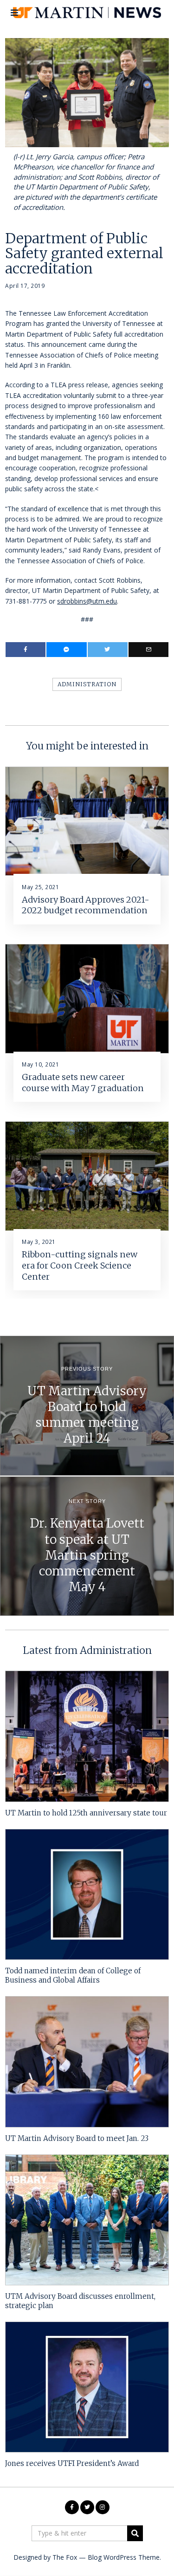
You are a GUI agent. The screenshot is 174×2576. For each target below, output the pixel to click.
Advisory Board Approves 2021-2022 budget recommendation (86, 905)
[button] (135, 2533)
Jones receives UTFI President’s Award (72, 2463)
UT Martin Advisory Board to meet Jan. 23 (77, 2138)
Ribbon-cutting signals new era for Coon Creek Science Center (80, 1265)
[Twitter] (108, 650)
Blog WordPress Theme (124, 2557)
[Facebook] (26, 650)
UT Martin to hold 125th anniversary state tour (86, 1813)
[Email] (148, 650)
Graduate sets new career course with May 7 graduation (83, 1083)
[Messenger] (66, 650)
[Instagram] (103, 2507)
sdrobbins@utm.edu (87, 601)
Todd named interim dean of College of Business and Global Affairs (73, 1975)
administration (87, 684)
